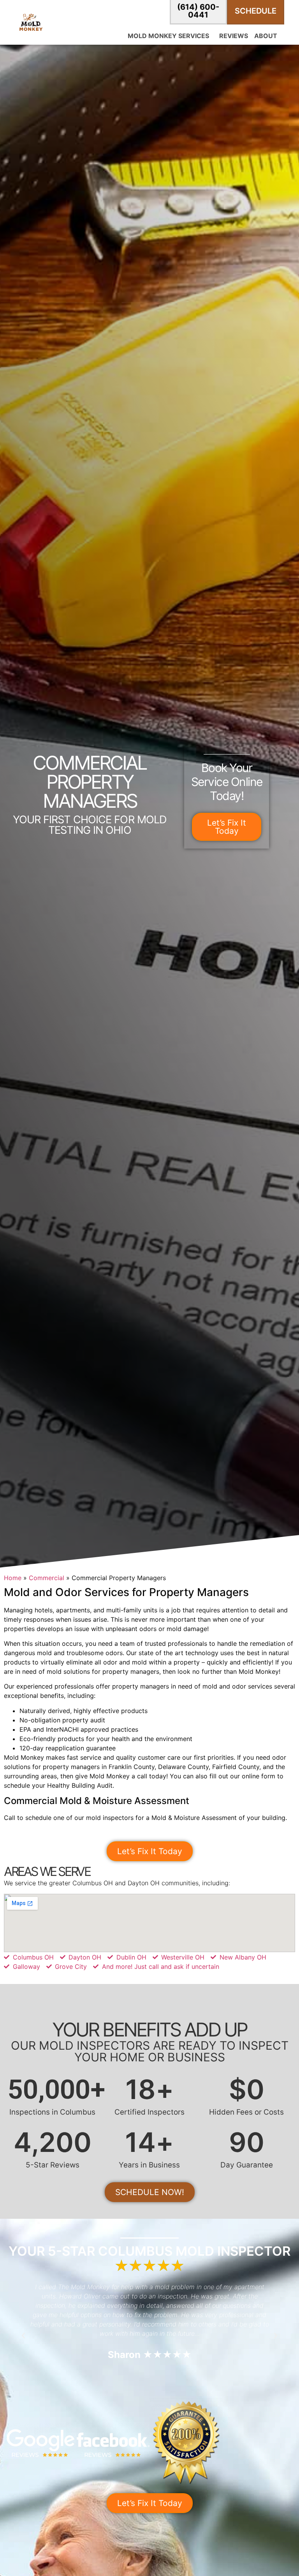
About (266, 36)
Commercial (47, 1578)
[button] (23, 2336)
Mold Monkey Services (168, 36)
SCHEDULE (256, 11)
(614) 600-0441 (198, 11)
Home (13, 1578)
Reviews (234, 36)
